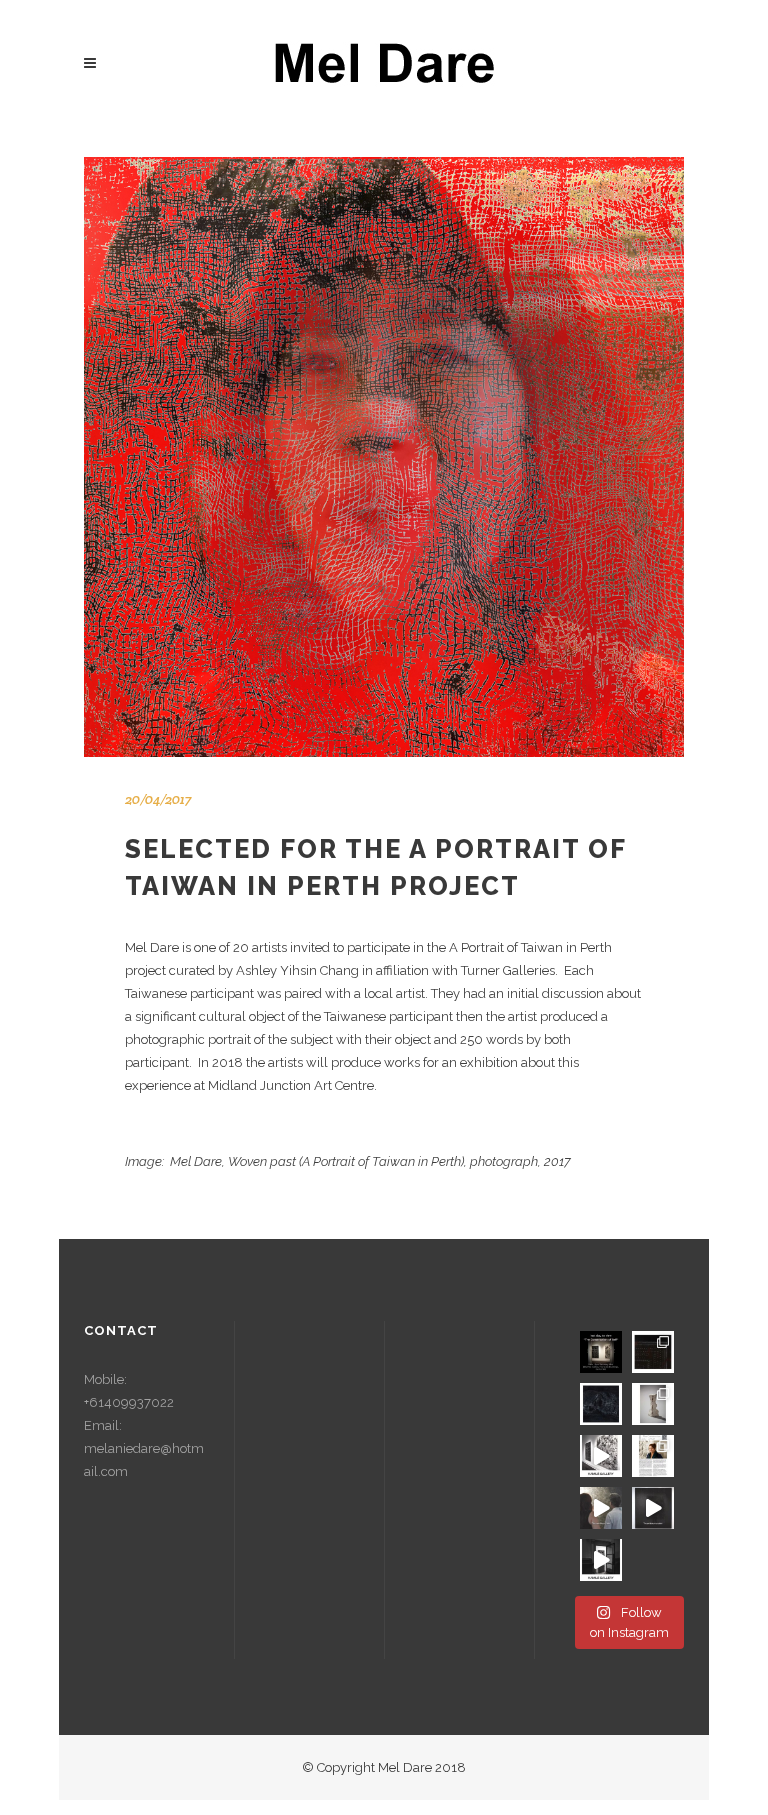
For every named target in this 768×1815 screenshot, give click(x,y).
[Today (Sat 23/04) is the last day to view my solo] (601, 1352)
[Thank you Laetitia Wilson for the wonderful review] (653, 1456)
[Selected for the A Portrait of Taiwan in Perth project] (384, 457)
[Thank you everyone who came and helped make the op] (601, 1560)
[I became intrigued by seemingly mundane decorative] (653, 1352)
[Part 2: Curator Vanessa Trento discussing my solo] (601, 1508)
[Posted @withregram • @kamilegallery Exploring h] (601, 1456)
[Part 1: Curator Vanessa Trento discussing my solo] (653, 1508)
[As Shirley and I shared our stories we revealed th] (601, 1404)
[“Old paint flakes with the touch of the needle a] (653, 1404)
